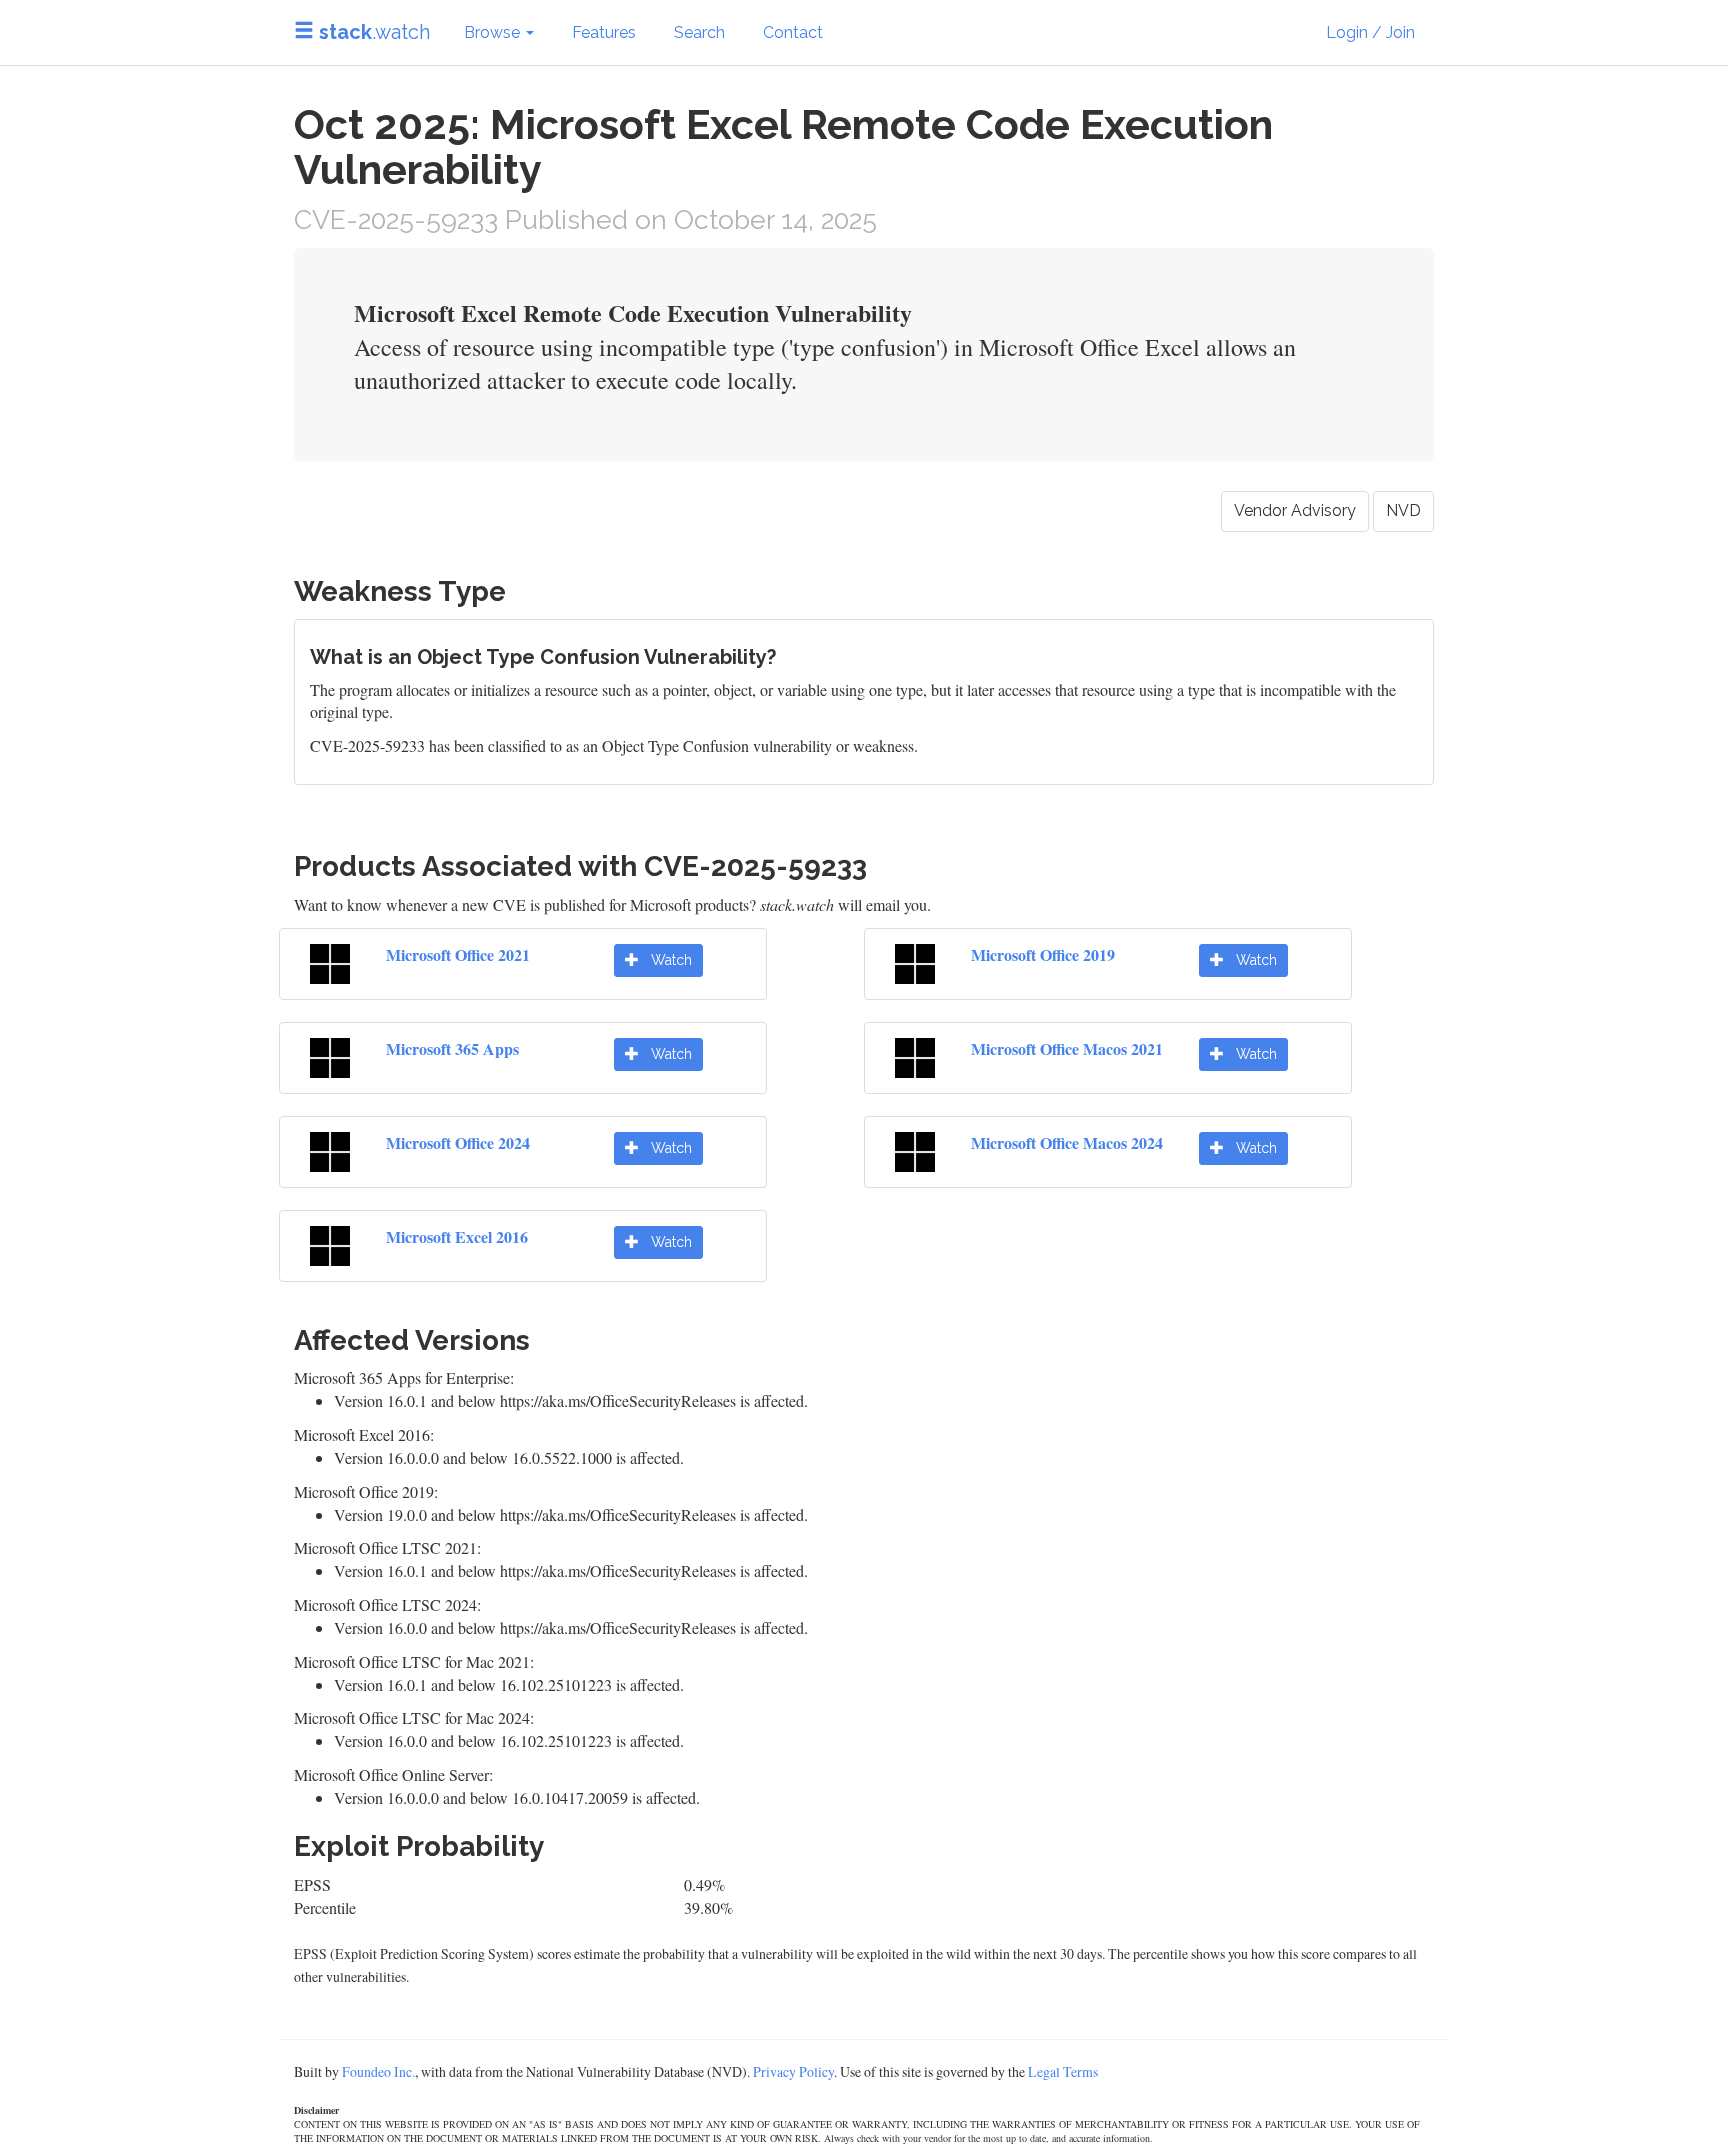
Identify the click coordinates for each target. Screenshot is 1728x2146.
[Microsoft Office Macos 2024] (915, 1148)
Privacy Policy (793, 2071)
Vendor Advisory (1295, 510)
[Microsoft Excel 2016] (330, 1242)
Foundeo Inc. (378, 2071)
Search (699, 32)
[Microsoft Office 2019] (915, 960)
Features (604, 32)
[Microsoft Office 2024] (330, 1148)
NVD (1403, 510)
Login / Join (1370, 32)
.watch (374, 32)
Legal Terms (1063, 2071)
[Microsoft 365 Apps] (330, 1054)
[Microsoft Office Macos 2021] (915, 1054)
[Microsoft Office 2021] (330, 960)
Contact (793, 32)
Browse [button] (494, 32)
